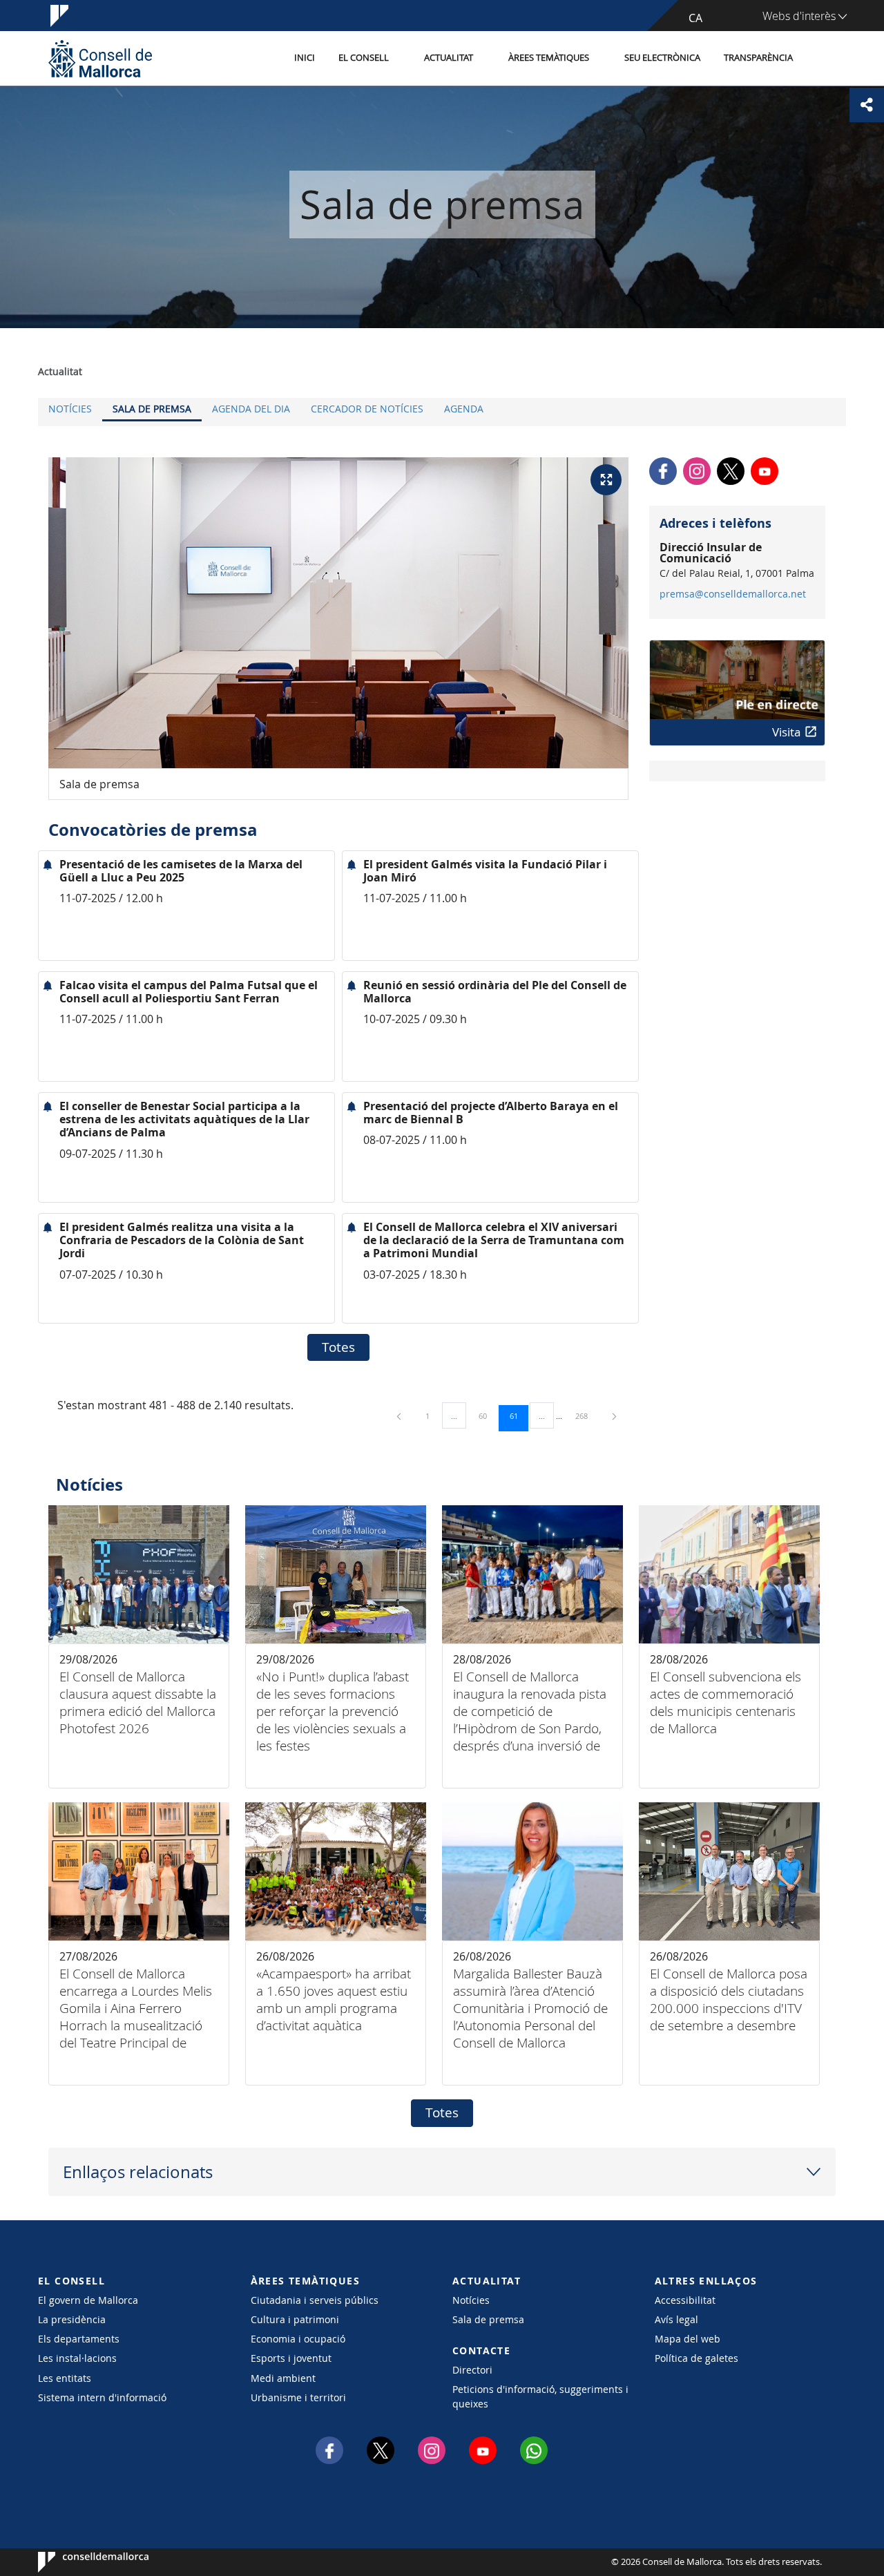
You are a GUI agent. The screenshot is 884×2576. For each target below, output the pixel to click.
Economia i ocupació (298, 2339)
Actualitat (449, 58)
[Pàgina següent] (614, 1416)
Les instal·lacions (77, 2358)
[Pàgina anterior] (400, 1416)
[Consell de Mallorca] (100, 58)
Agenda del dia (251, 409)
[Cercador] (819, 59)
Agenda (464, 409)
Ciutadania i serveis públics (315, 2300)
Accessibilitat (685, 2300)
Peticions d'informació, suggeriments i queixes (540, 2396)
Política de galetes (696, 2358)
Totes (338, 1347)
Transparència (758, 58)
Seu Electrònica (662, 58)
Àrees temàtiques (549, 58)
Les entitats (65, 2378)
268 (586, 1415)
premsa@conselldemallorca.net (733, 594)
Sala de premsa (152, 409)
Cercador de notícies (367, 409)
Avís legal (676, 2319)
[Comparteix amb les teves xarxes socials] (867, 105)
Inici (305, 58)
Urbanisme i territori (298, 2397)
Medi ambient (283, 2378)
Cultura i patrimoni (295, 2319)
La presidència (72, 2319)
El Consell (364, 58)
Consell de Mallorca (80, 2562)
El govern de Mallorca (88, 2300)
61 (519, 1415)
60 (488, 1415)
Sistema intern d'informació (102, 2397)
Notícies (70, 409)
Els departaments (79, 2339)
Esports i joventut (291, 2358)
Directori (472, 2370)
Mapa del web (688, 2339)
